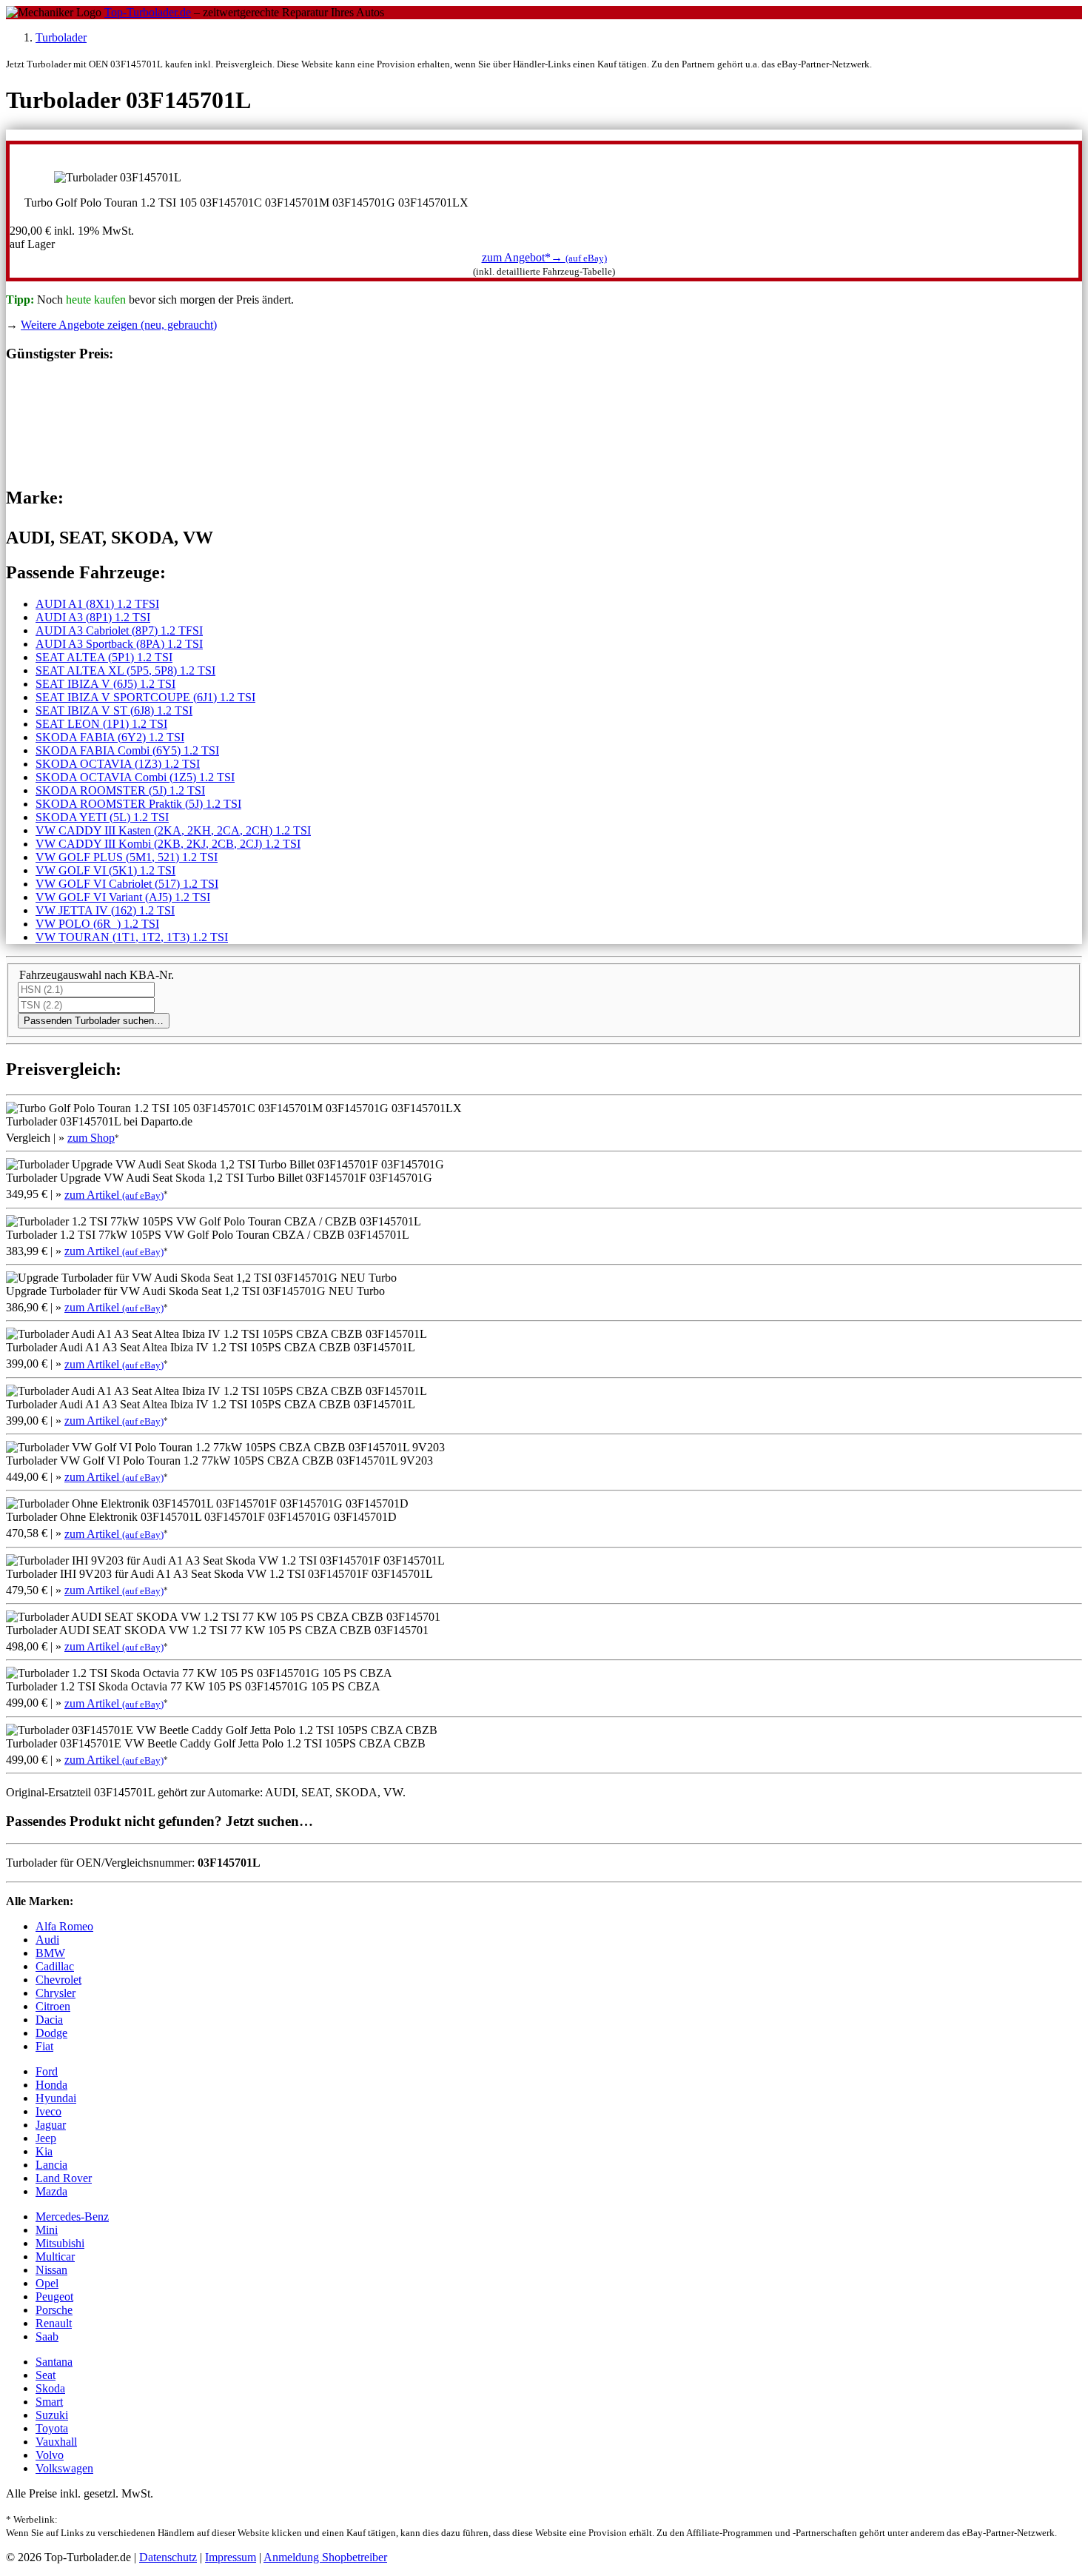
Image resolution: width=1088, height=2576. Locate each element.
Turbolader (61, 37)
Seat (46, 2375)
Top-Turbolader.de (148, 12)
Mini (47, 2230)
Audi (47, 1940)
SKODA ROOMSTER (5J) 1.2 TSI (120, 790)
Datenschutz (168, 2557)
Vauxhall (56, 2442)
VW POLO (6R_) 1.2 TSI (97, 924)
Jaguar (51, 2125)
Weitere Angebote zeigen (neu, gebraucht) (119, 325)
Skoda (50, 2388)
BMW (50, 1953)
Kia (44, 2151)
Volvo (50, 2455)
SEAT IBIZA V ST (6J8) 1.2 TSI (114, 710)
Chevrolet (58, 1980)
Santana (54, 2362)
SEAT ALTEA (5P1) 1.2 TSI (104, 657)
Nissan (51, 2270)
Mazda (51, 2191)
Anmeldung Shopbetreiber (325, 2557)
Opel (47, 2283)
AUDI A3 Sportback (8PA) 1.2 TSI (119, 644)
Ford (47, 2071)
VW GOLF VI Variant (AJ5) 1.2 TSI (123, 897)
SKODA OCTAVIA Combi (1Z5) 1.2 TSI (135, 777)
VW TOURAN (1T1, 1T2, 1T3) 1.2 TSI (132, 937)
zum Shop (91, 1138)
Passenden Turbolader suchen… (94, 1021)
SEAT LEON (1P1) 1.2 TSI (101, 724)
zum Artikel (114, 1195)
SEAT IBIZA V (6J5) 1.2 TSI (105, 684)
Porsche (54, 2310)
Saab (47, 2336)
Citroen (53, 2006)
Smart (49, 2402)
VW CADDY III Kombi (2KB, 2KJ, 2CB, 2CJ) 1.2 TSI (168, 844)
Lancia (51, 2165)
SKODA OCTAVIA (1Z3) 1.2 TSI (118, 764)
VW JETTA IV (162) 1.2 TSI (105, 910)
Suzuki (52, 2415)
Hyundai (56, 2098)
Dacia (49, 2020)
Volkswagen (64, 2468)
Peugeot (54, 2296)
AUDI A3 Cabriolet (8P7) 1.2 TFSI (119, 630)
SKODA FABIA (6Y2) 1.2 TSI (110, 737)
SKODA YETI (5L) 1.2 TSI (102, 817)
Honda (51, 2085)
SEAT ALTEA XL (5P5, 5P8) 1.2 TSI (125, 670)
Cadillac (55, 1966)
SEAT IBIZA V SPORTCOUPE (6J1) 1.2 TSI (145, 697)
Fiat (44, 2046)
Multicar (55, 2256)
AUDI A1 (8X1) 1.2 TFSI (97, 604)
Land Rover (64, 2178)
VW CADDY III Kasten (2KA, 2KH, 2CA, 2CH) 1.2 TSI (173, 830)
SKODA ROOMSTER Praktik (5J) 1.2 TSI (138, 804)
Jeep (46, 2138)
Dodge (51, 2033)
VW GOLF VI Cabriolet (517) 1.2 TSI (127, 884)
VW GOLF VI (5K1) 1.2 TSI (105, 870)
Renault (54, 2323)
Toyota (52, 2428)
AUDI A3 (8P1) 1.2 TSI (93, 617)
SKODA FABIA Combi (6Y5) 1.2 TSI (127, 750)
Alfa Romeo (64, 1926)
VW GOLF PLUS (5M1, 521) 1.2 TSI (127, 857)
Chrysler (56, 1993)
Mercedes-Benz (72, 2217)
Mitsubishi (60, 2243)
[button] (544, 257)
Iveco (48, 2111)
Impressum (231, 2557)
